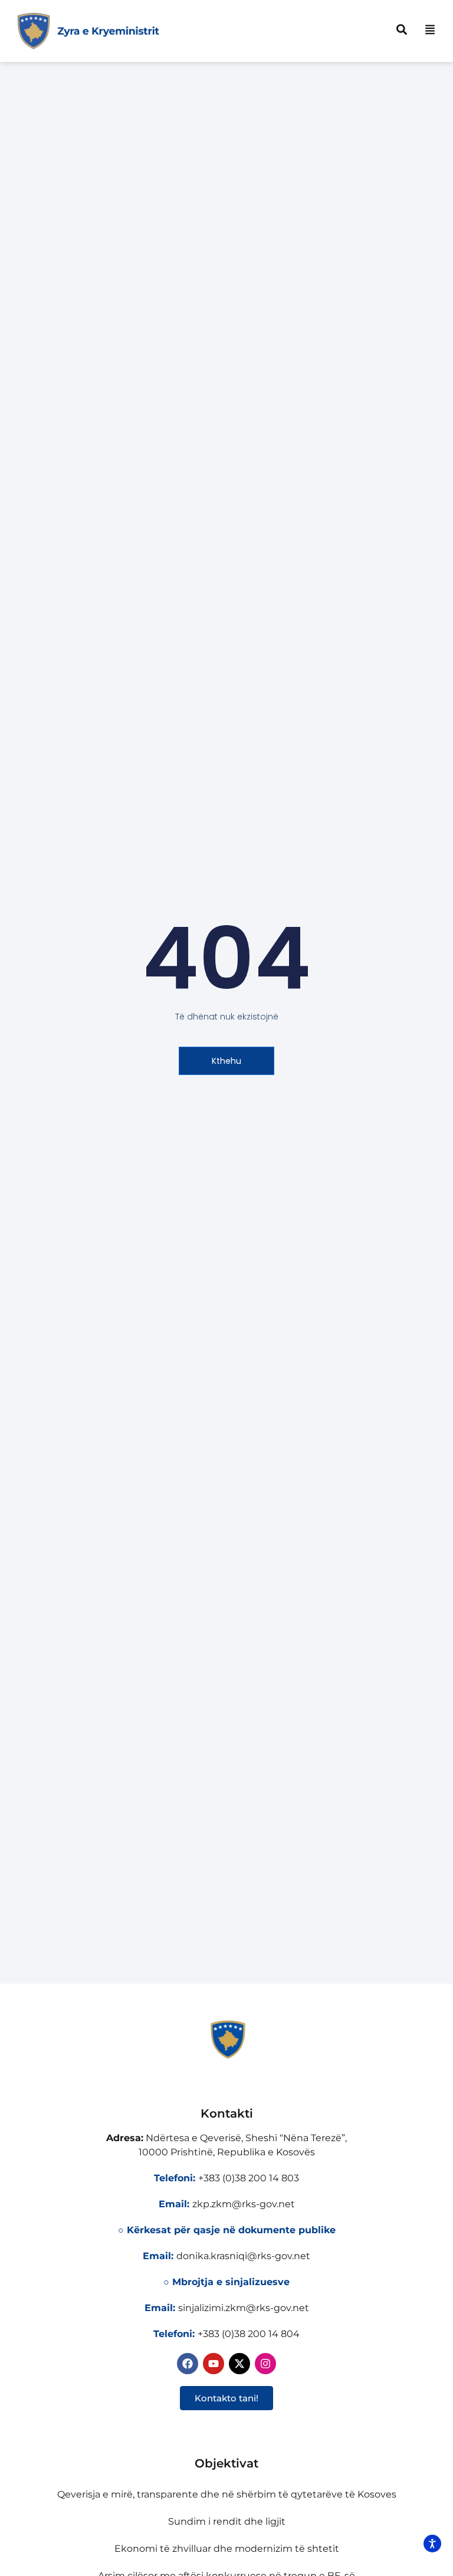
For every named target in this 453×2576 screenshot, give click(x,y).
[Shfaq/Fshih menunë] (430, 30)
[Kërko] (402, 30)
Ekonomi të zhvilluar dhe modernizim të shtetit (227, 2549)
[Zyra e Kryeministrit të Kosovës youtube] (214, 2364)
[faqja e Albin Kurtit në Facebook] (188, 2364)
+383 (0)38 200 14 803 (249, 2178)
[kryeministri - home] (226, 2040)
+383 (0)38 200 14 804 (249, 2334)
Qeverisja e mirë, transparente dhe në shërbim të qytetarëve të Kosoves (227, 2494)
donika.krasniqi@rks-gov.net (243, 2256)
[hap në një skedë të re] (239, 2364)
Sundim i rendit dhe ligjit (227, 2521)
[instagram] (265, 2364)
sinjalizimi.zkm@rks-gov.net (244, 2308)
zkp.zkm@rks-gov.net (244, 2204)
